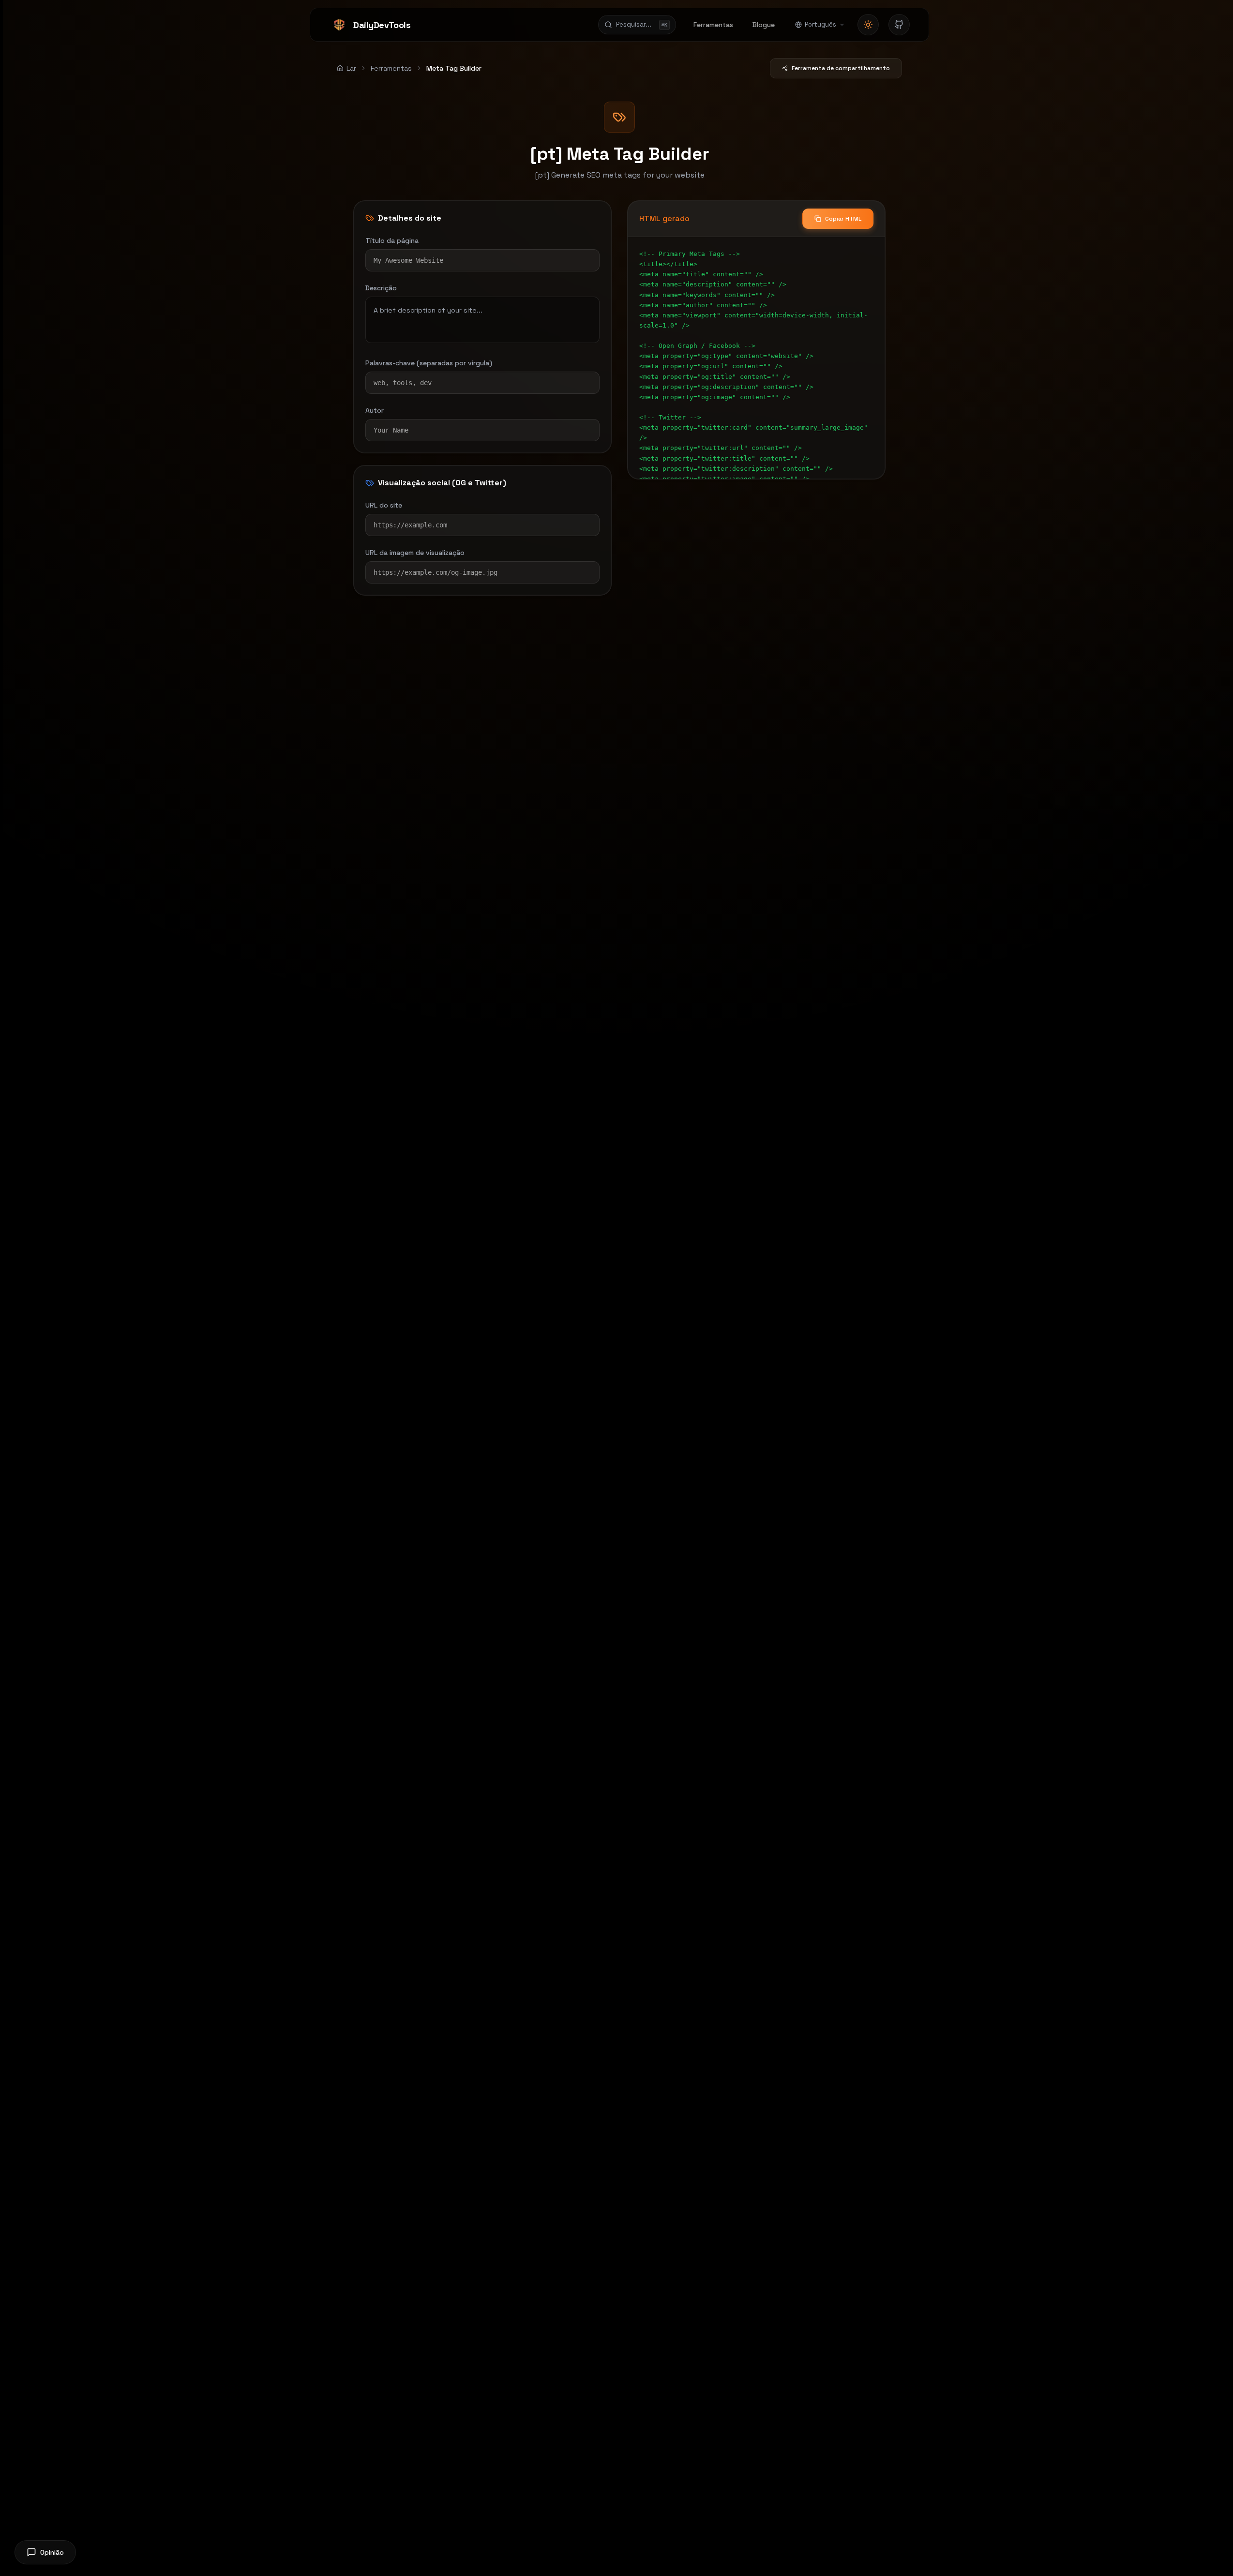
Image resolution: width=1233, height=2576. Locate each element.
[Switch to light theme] (868, 25)
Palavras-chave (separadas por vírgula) (429, 363)
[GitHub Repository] (899, 25)
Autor (375, 410)
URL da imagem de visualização (415, 553)
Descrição (381, 288)
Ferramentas (391, 68)
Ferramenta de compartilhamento (841, 68)
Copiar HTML (843, 219)
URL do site (384, 505)
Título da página (392, 240)
